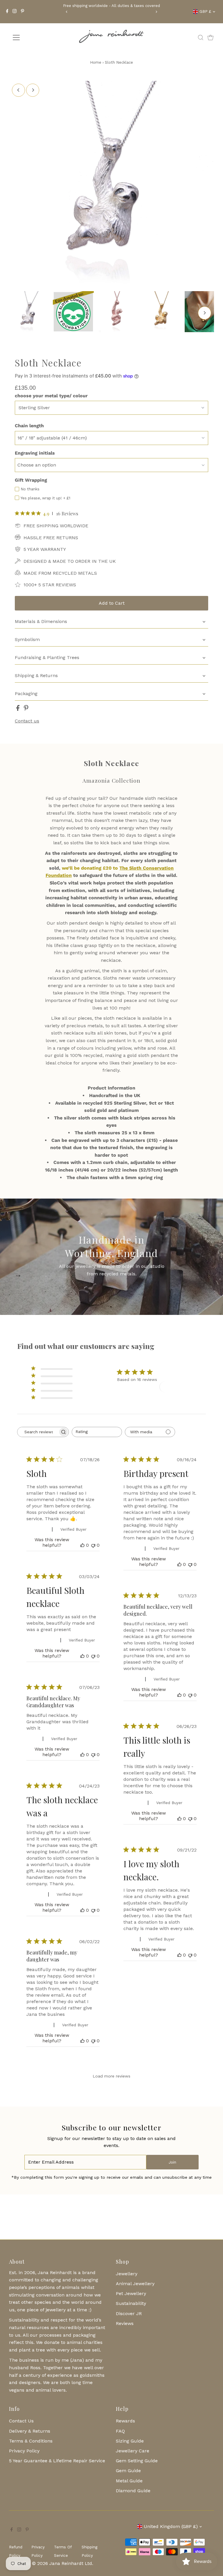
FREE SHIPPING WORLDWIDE (56, 526)
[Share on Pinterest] (26, 709)
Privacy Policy (24, 2451)
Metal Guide (129, 2481)
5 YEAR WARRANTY (45, 549)
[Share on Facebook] (19, 709)
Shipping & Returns (36, 675)
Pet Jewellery (131, 2293)
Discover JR (129, 2314)
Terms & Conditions (31, 2441)
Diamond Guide (133, 2491)
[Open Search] (201, 38)
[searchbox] (38, 1432)
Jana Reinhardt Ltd (71, 2563)
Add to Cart (112, 603)
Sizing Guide (130, 2441)
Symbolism (27, 639)
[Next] (156, 12)
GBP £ (205, 11)
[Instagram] (15, 12)
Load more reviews (111, 2076)
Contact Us (21, 2421)
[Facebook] (7, 12)
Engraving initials (35, 453)
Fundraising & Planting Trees (47, 657)
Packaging (26, 694)
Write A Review (180, 1386)
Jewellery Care (133, 2451)
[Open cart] (211, 38)
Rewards (125, 2421)
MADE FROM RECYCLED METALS (60, 573)
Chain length (29, 426)
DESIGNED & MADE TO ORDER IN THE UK (70, 561)
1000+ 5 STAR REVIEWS (50, 585)
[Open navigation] (33, 38)
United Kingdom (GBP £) (171, 2526)
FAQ (120, 2431)
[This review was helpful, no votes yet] (82, 1545)
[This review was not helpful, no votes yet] (93, 1545)
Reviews (125, 2323)
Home (96, 62)
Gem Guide (128, 2471)
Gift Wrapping (31, 480)
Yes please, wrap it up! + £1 (45, 498)
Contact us (27, 721)
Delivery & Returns (30, 2431)
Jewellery (127, 2274)
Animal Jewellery (135, 2284)
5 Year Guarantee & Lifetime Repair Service (57, 2461)
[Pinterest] (23, 12)
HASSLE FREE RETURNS (51, 538)
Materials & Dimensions (41, 621)
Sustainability (131, 2303)
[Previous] (67, 12)
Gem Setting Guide (137, 2461)
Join (172, 2162)
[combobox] (97, 1432)
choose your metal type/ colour (51, 396)
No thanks (30, 489)
